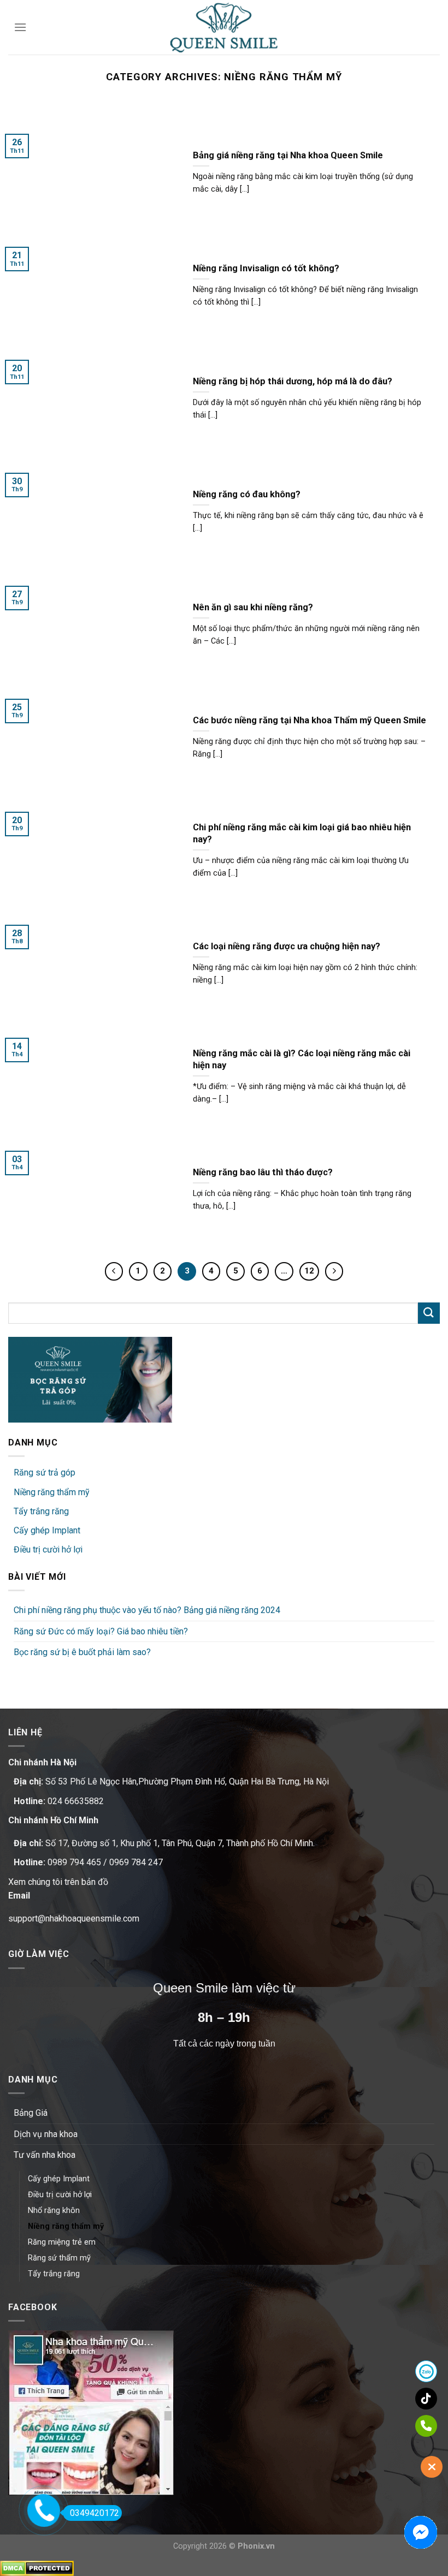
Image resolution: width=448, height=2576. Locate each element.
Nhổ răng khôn (54, 2211)
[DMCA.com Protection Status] (37, 2568)
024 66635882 (76, 1801)
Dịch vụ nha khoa (46, 2134)
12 (309, 1271)
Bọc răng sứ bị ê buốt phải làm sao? (82, 1652)
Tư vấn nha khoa (45, 2155)
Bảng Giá (31, 2113)
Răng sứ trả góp (45, 1473)
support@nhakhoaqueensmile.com (74, 1918)
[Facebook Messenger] (421, 2532)
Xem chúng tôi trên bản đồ (58, 1882)
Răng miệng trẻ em (62, 2242)
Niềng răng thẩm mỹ (52, 1492)
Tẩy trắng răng (41, 1511)
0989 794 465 (74, 1862)
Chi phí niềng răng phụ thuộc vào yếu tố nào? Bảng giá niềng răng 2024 (147, 1610)
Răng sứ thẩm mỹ (59, 2258)
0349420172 (95, 2513)
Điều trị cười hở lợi (48, 1549)
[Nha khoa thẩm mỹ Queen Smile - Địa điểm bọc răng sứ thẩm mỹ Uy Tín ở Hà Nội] (224, 28)
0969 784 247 (136, 1862)
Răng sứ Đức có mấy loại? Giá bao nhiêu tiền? (101, 1631)
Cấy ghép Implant (47, 1530)
